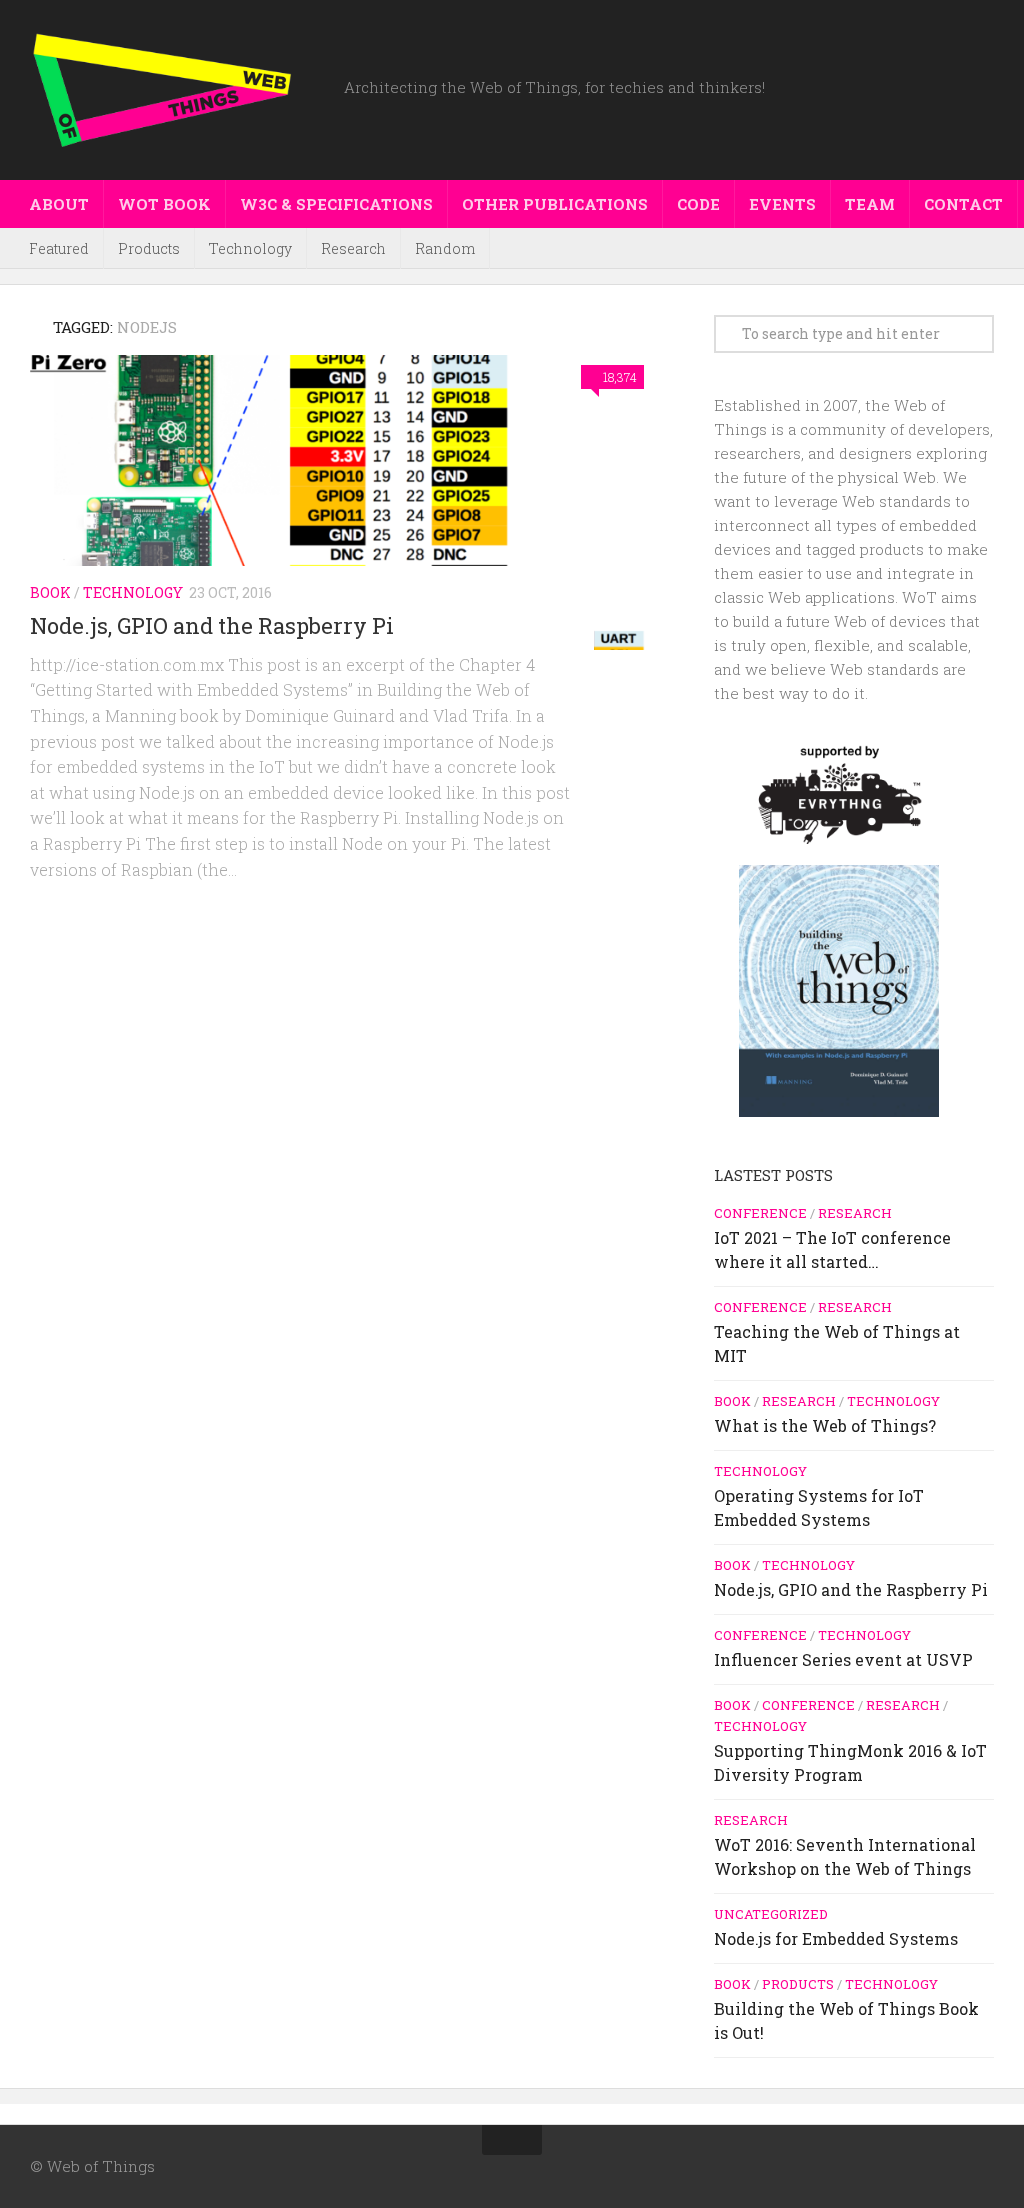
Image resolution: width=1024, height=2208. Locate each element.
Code (698, 204)
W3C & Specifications (336, 204)
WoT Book (164, 204)
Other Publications (555, 204)
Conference (760, 1213)
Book (50, 592)
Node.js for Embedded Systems (836, 1938)
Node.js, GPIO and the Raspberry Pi (212, 625)
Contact (963, 204)
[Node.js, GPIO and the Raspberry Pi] (342, 502)
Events (782, 204)
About (59, 204)
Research (353, 248)
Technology (250, 248)
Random (445, 248)
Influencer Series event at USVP (843, 1659)
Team (870, 204)
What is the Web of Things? (825, 1425)
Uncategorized (771, 1914)
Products (149, 248)
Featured (59, 248)
